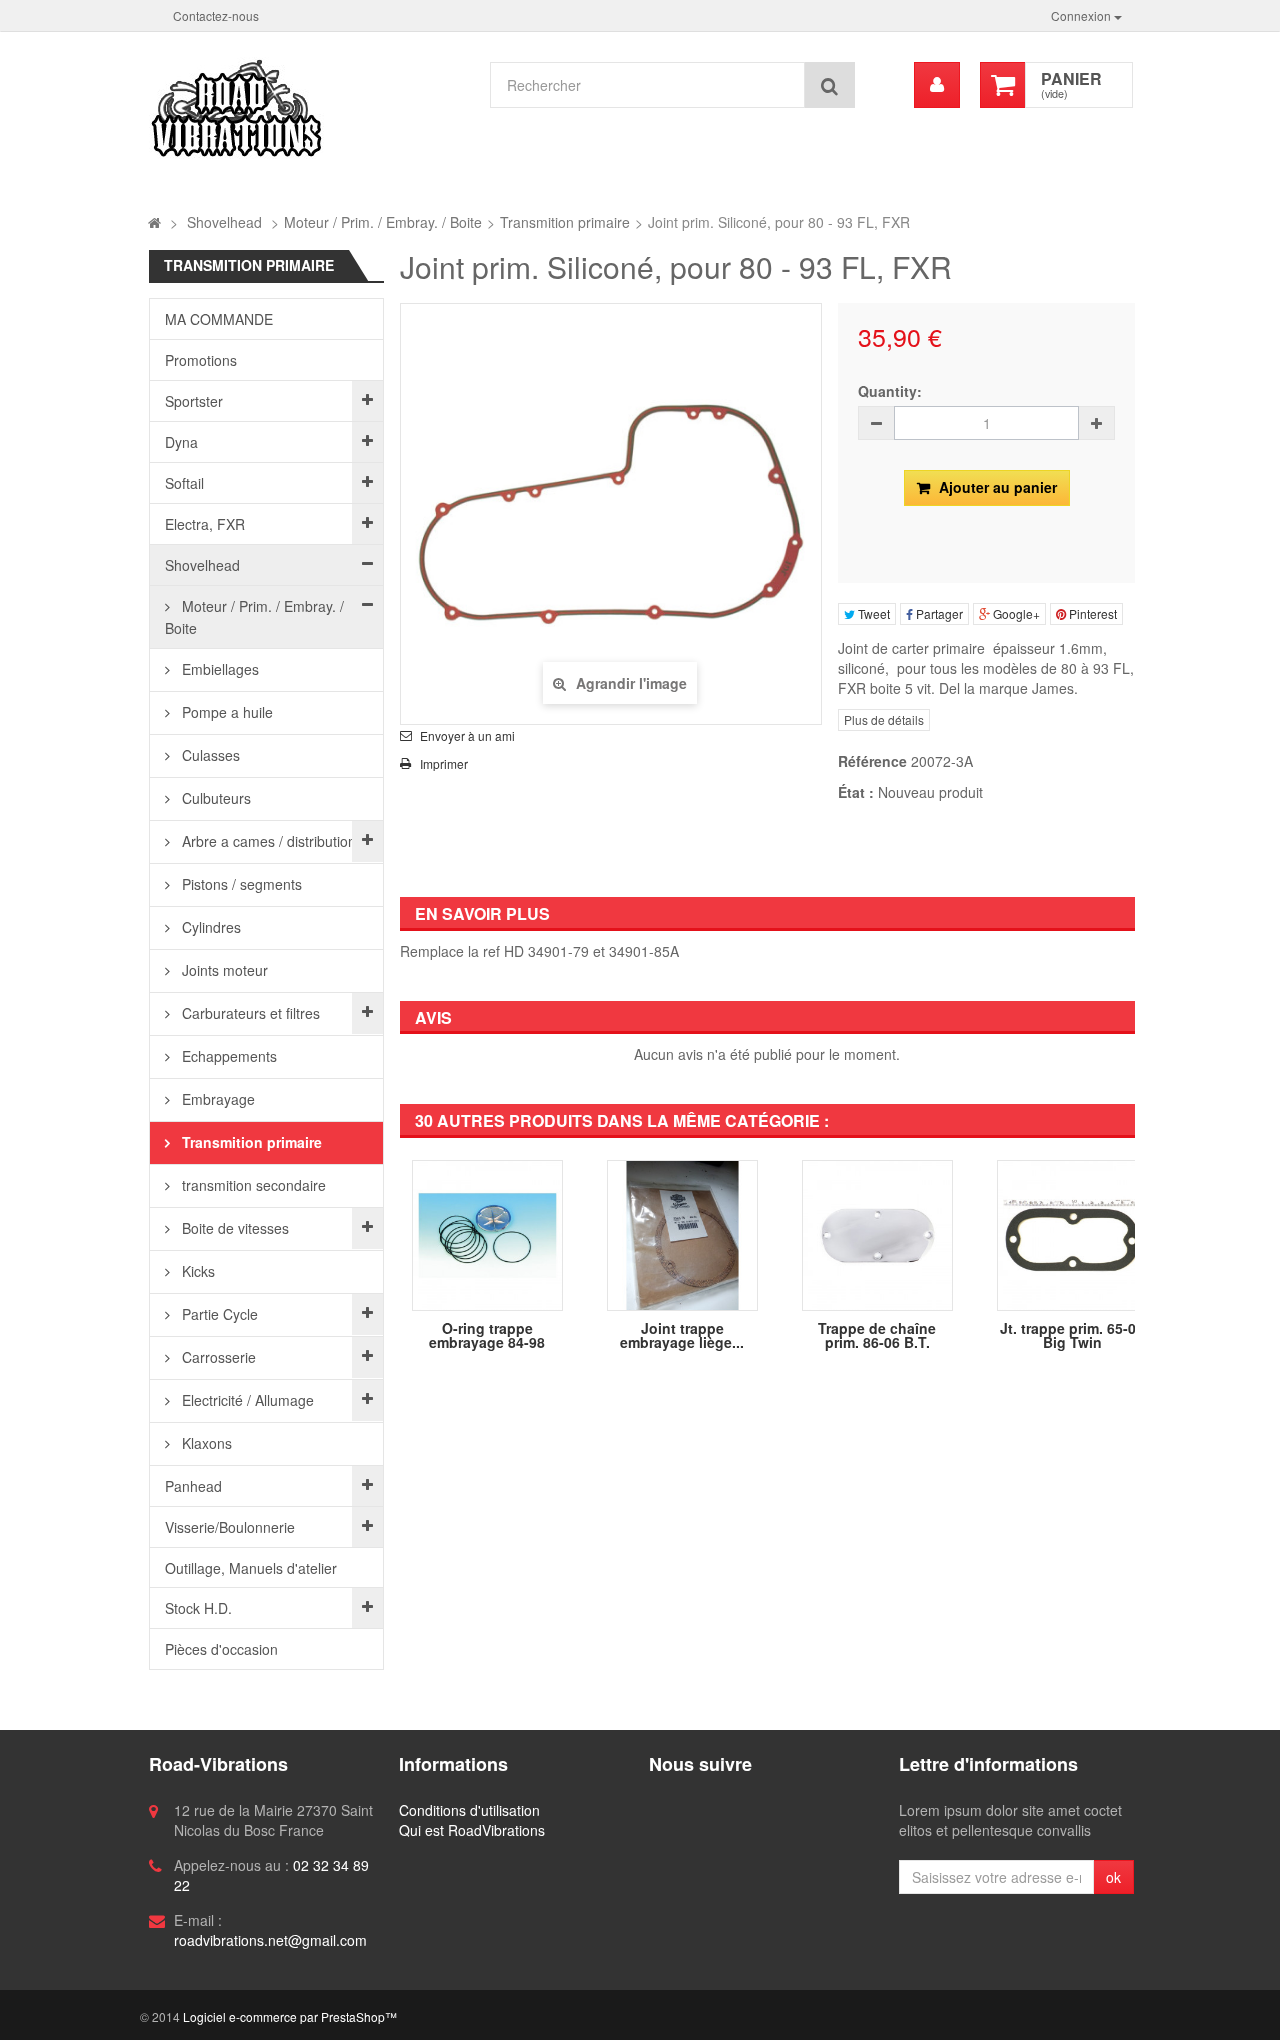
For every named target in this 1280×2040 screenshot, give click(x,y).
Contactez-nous (216, 15)
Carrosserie (217, 1357)
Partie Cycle (218, 1314)
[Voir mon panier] (1003, 85)
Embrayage (216, 1099)
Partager (938, 613)
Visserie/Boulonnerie (230, 1527)
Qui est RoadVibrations (472, 1830)
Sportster (194, 401)
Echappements (227, 1056)
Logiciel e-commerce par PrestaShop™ (290, 2016)
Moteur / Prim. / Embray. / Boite (254, 617)
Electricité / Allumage (246, 1400)
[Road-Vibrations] (308, 108)
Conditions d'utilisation (469, 1810)
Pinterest (1091, 613)
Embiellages (218, 669)
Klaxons (205, 1443)
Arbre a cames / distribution (267, 841)
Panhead (193, 1486)
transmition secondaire (252, 1185)
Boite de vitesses (233, 1228)
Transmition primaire (250, 1142)
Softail (184, 483)
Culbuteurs (214, 798)
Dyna (181, 442)
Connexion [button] (1082, 15)
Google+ (1015, 613)
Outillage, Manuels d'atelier (251, 1568)
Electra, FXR (205, 524)
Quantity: (890, 391)
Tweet (872, 613)
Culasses (209, 755)
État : (856, 792)
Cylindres (209, 927)
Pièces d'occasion (221, 1649)
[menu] (937, 85)
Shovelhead (202, 565)
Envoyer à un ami (467, 736)
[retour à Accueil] (154, 222)
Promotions (201, 360)
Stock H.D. (198, 1608)
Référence (872, 761)
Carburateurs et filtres (249, 1013)
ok (1113, 1877)
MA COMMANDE (219, 319)
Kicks (196, 1271)
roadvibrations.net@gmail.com (270, 1940)
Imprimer (444, 764)
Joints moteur (223, 970)
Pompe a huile (225, 712)
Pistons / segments (240, 884)
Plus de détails (884, 719)
